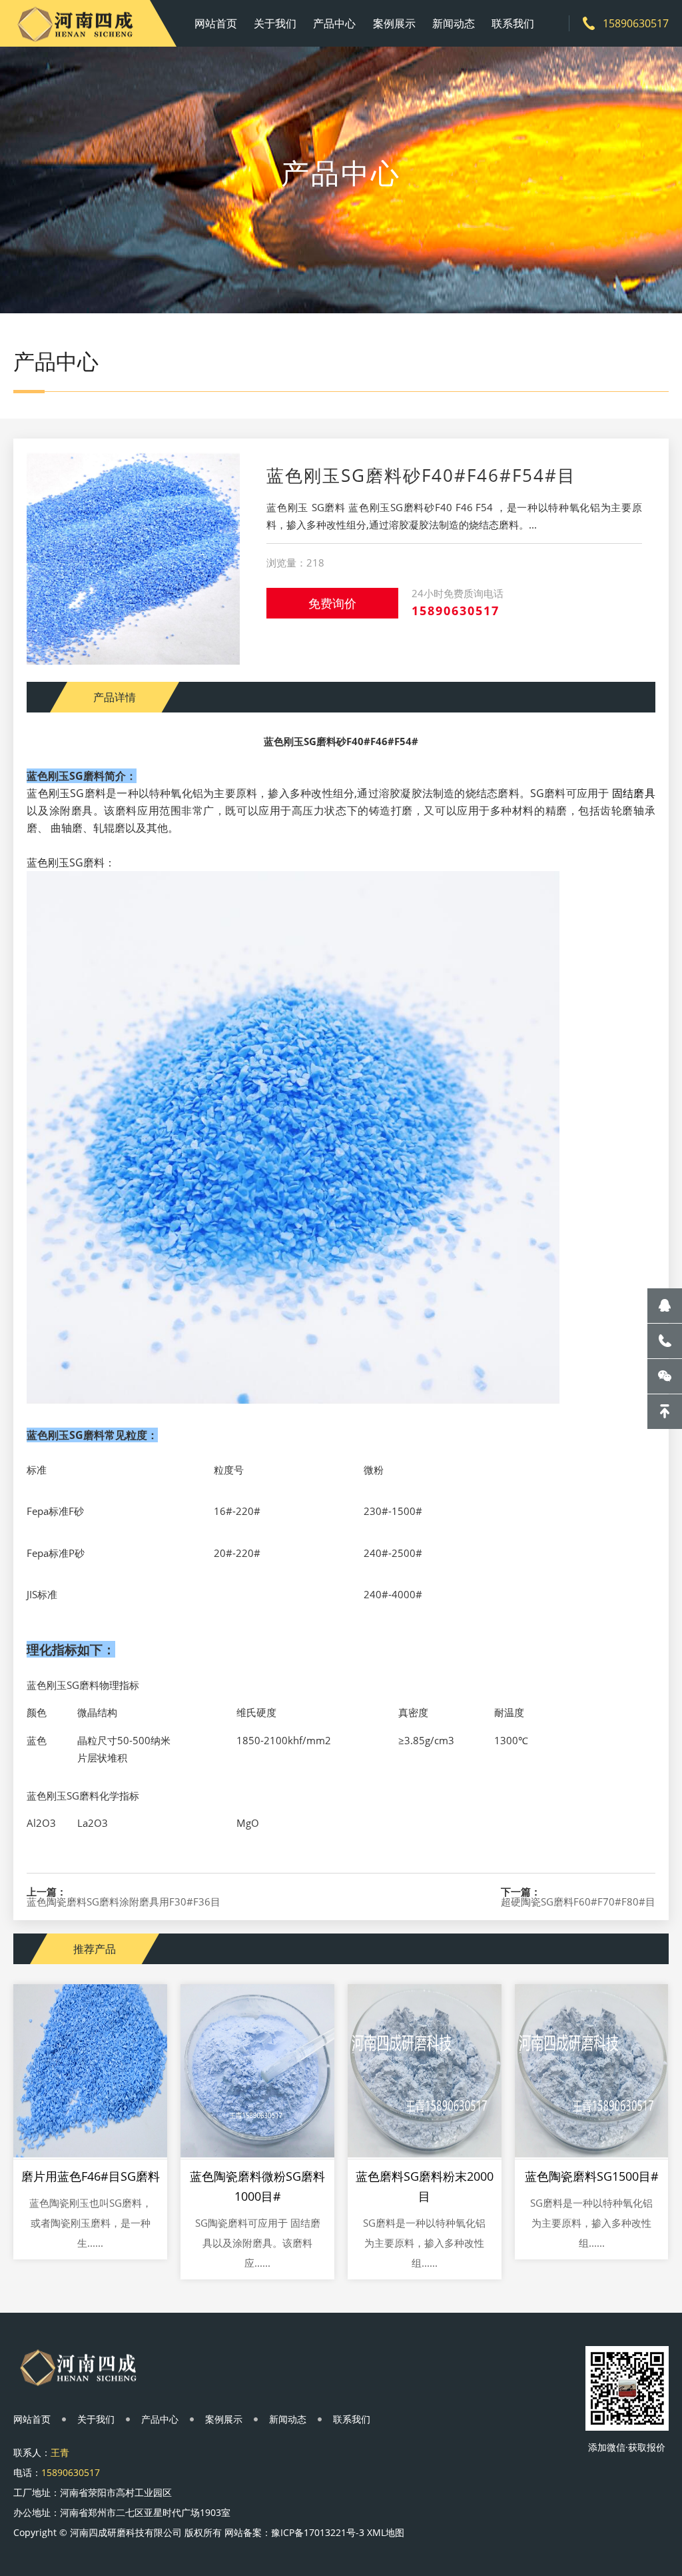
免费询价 (332, 603)
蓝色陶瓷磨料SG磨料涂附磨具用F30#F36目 (124, 1902)
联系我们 (513, 23)
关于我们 (275, 23)
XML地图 (386, 2532)
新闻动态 (454, 23)
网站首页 (216, 23)
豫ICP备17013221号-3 (318, 2532)
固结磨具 (634, 793)
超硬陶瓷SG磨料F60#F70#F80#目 (578, 1902)
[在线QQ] (665, 1306)
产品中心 (334, 23)
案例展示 (394, 23)
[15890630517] (665, 1341)
